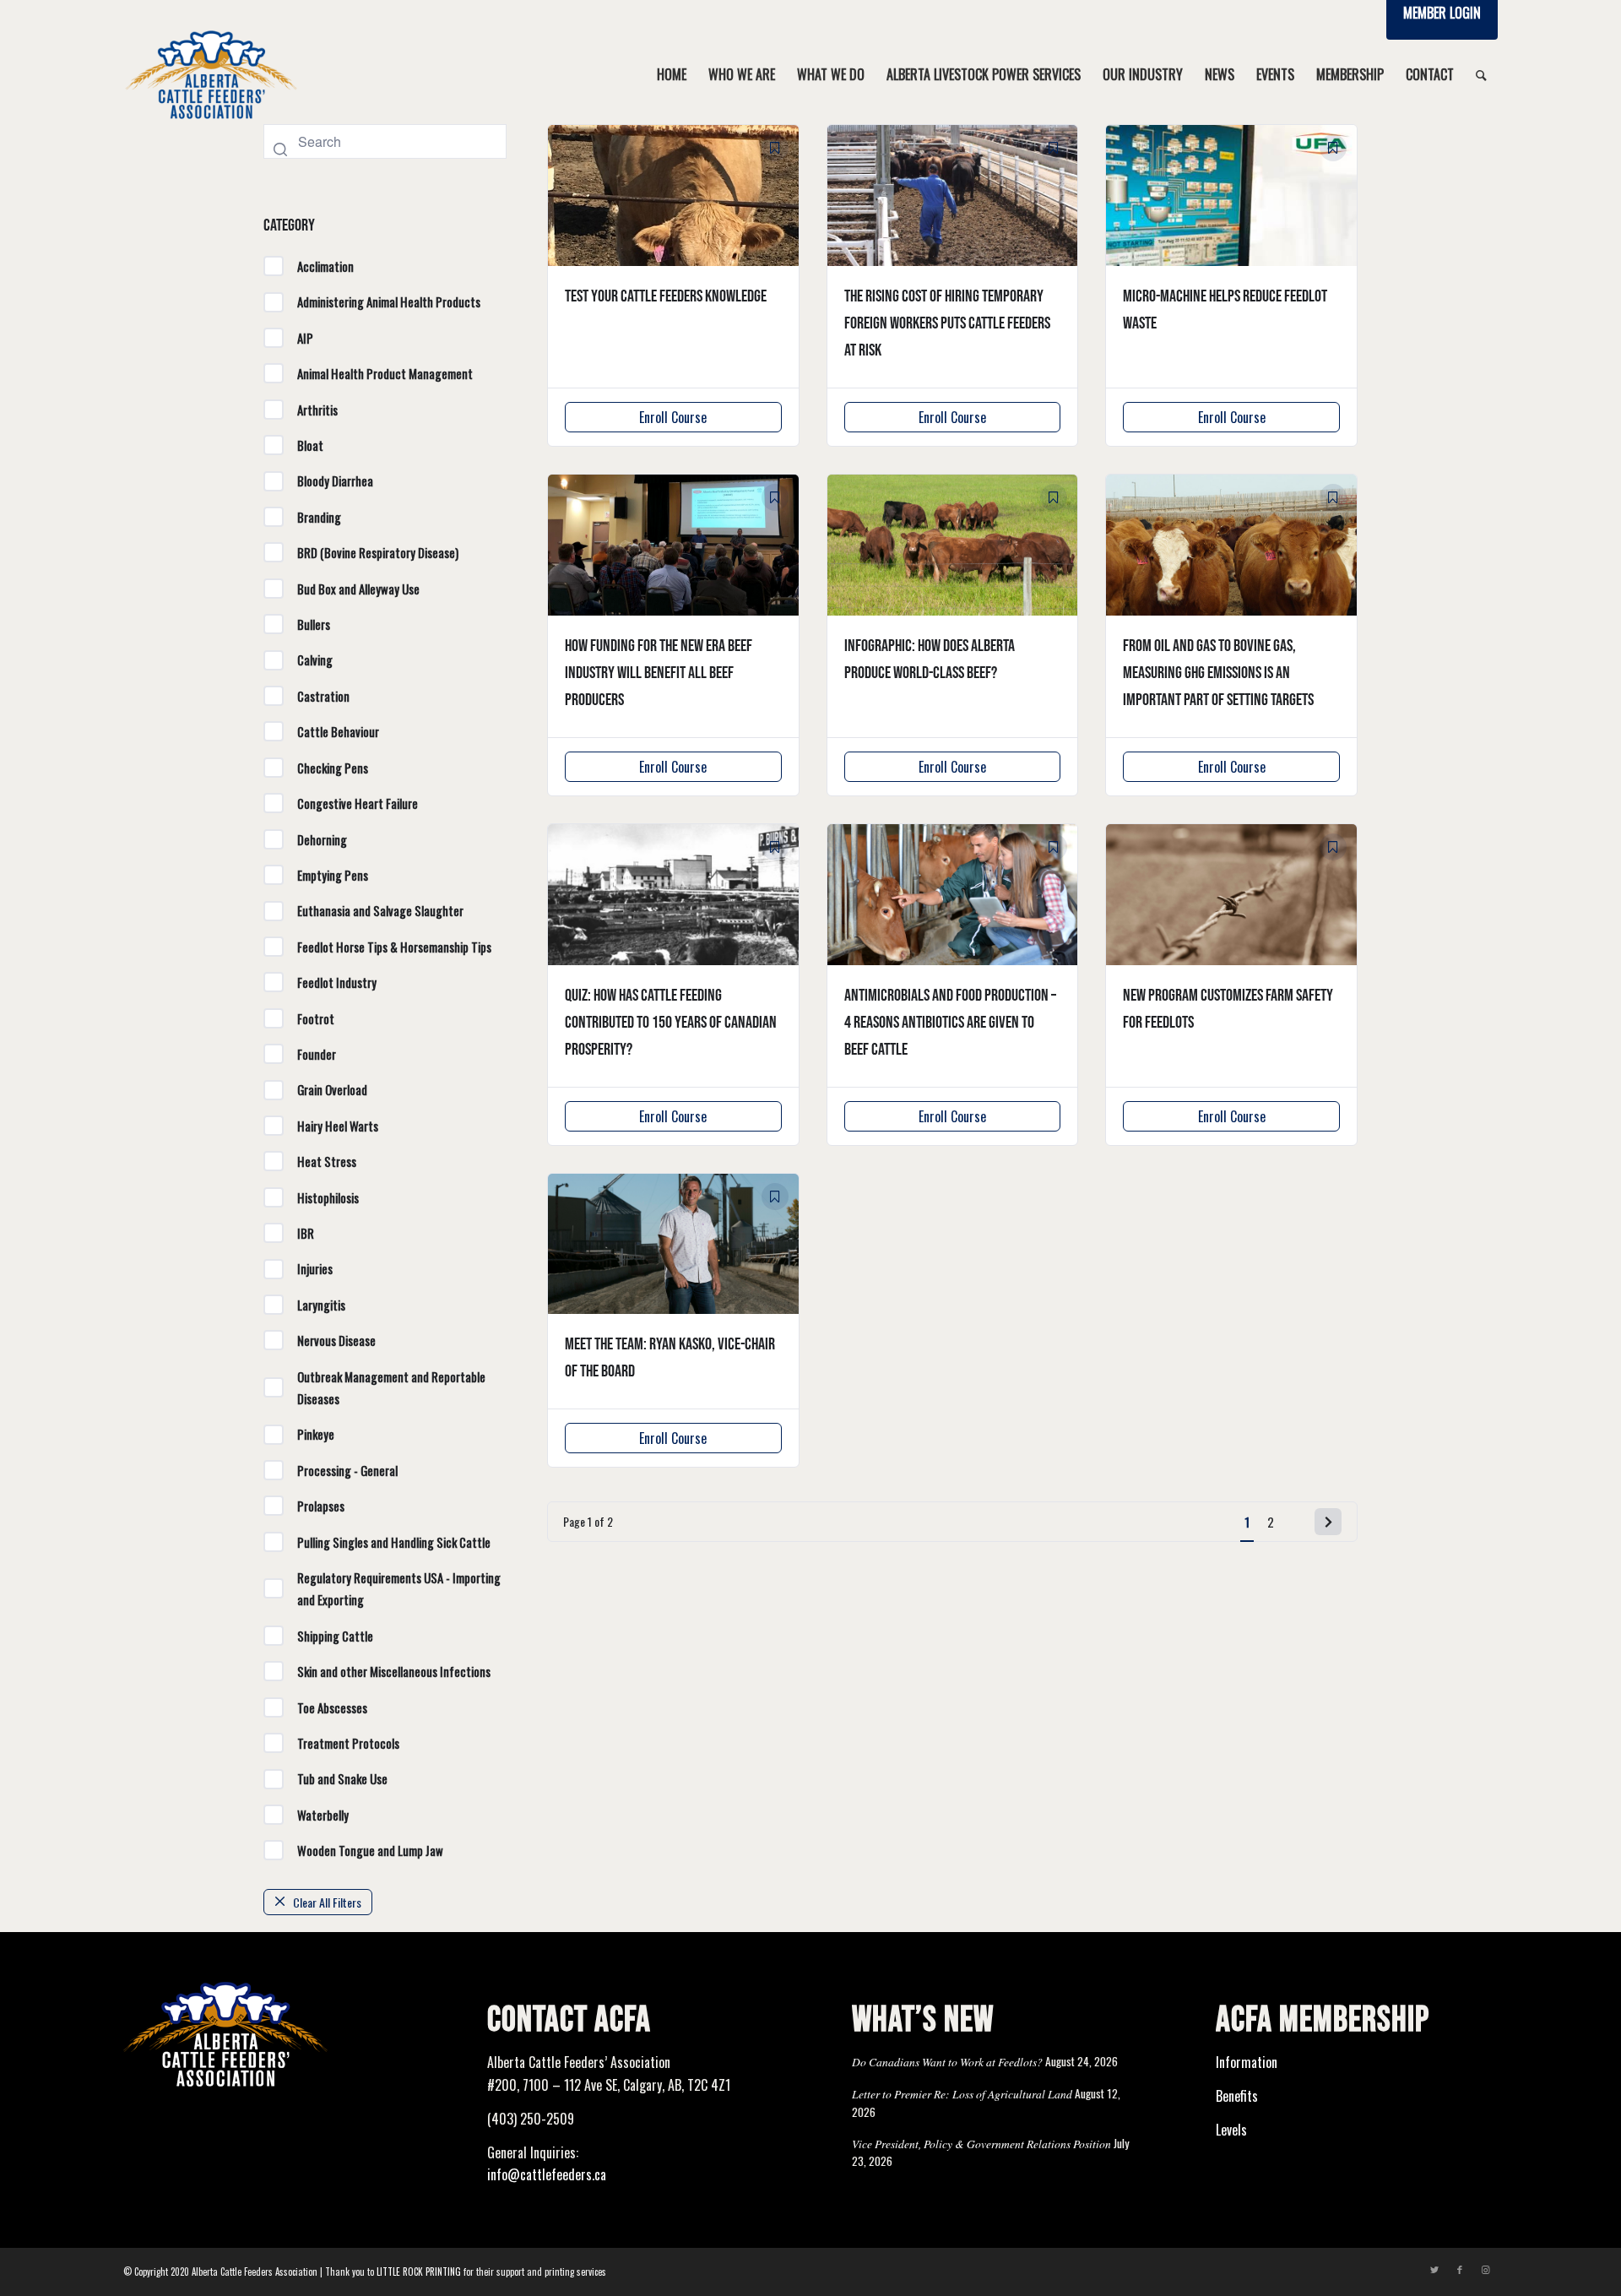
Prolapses (321, 1506)
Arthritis (317, 410)
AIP (305, 338)
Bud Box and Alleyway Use (358, 589)
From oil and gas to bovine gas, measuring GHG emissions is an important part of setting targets (1218, 673)
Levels (1231, 2130)
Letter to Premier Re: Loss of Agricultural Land (962, 2094)
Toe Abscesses (332, 1707)
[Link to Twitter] (1434, 2269)
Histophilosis (328, 1197)
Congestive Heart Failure (358, 803)
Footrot (316, 1018)
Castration (323, 696)
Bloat (310, 445)
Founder (317, 1054)
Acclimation (325, 266)
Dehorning (322, 839)
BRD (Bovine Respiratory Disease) (378, 552)
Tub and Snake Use (342, 1778)
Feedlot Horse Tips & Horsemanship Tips (394, 947)
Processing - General (347, 1470)
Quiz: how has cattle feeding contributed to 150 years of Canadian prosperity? (671, 1023)
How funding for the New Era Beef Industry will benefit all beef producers (659, 673)
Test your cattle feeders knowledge (666, 296)
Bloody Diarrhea (335, 480)
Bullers (314, 624)
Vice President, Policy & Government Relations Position (981, 2144)
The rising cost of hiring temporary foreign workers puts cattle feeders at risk (947, 323)
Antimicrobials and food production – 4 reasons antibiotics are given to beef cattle (950, 1023)
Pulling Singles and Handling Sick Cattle (394, 1542)
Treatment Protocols (348, 1743)
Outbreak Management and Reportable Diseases (391, 1387)
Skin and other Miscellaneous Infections (394, 1671)
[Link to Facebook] (1460, 2269)
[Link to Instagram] (1485, 2269)
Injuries (315, 1268)
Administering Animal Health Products (389, 301)
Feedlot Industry (337, 982)
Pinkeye (316, 1434)
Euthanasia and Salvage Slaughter (380, 910)
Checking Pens (333, 768)
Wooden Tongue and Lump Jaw (370, 1850)
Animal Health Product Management (385, 373)
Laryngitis (321, 1305)
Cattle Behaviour (338, 731)
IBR (306, 1233)
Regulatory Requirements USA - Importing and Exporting (399, 1588)
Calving (315, 659)
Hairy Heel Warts (338, 1126)
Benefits (1237, 2096)
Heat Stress (327, 1161)
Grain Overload (332, 1089)
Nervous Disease (336, 1340)
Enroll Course (673, 417)
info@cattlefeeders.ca (547, 2174)
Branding (319, 517)
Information (1247, 2062)
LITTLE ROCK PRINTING (419, 2272)
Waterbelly (323, 1815)
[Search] (1481, 74)
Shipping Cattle (335, 1636)
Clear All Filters (327, 1902)
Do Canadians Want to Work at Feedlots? (947, 2062)
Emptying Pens (333, 875)
